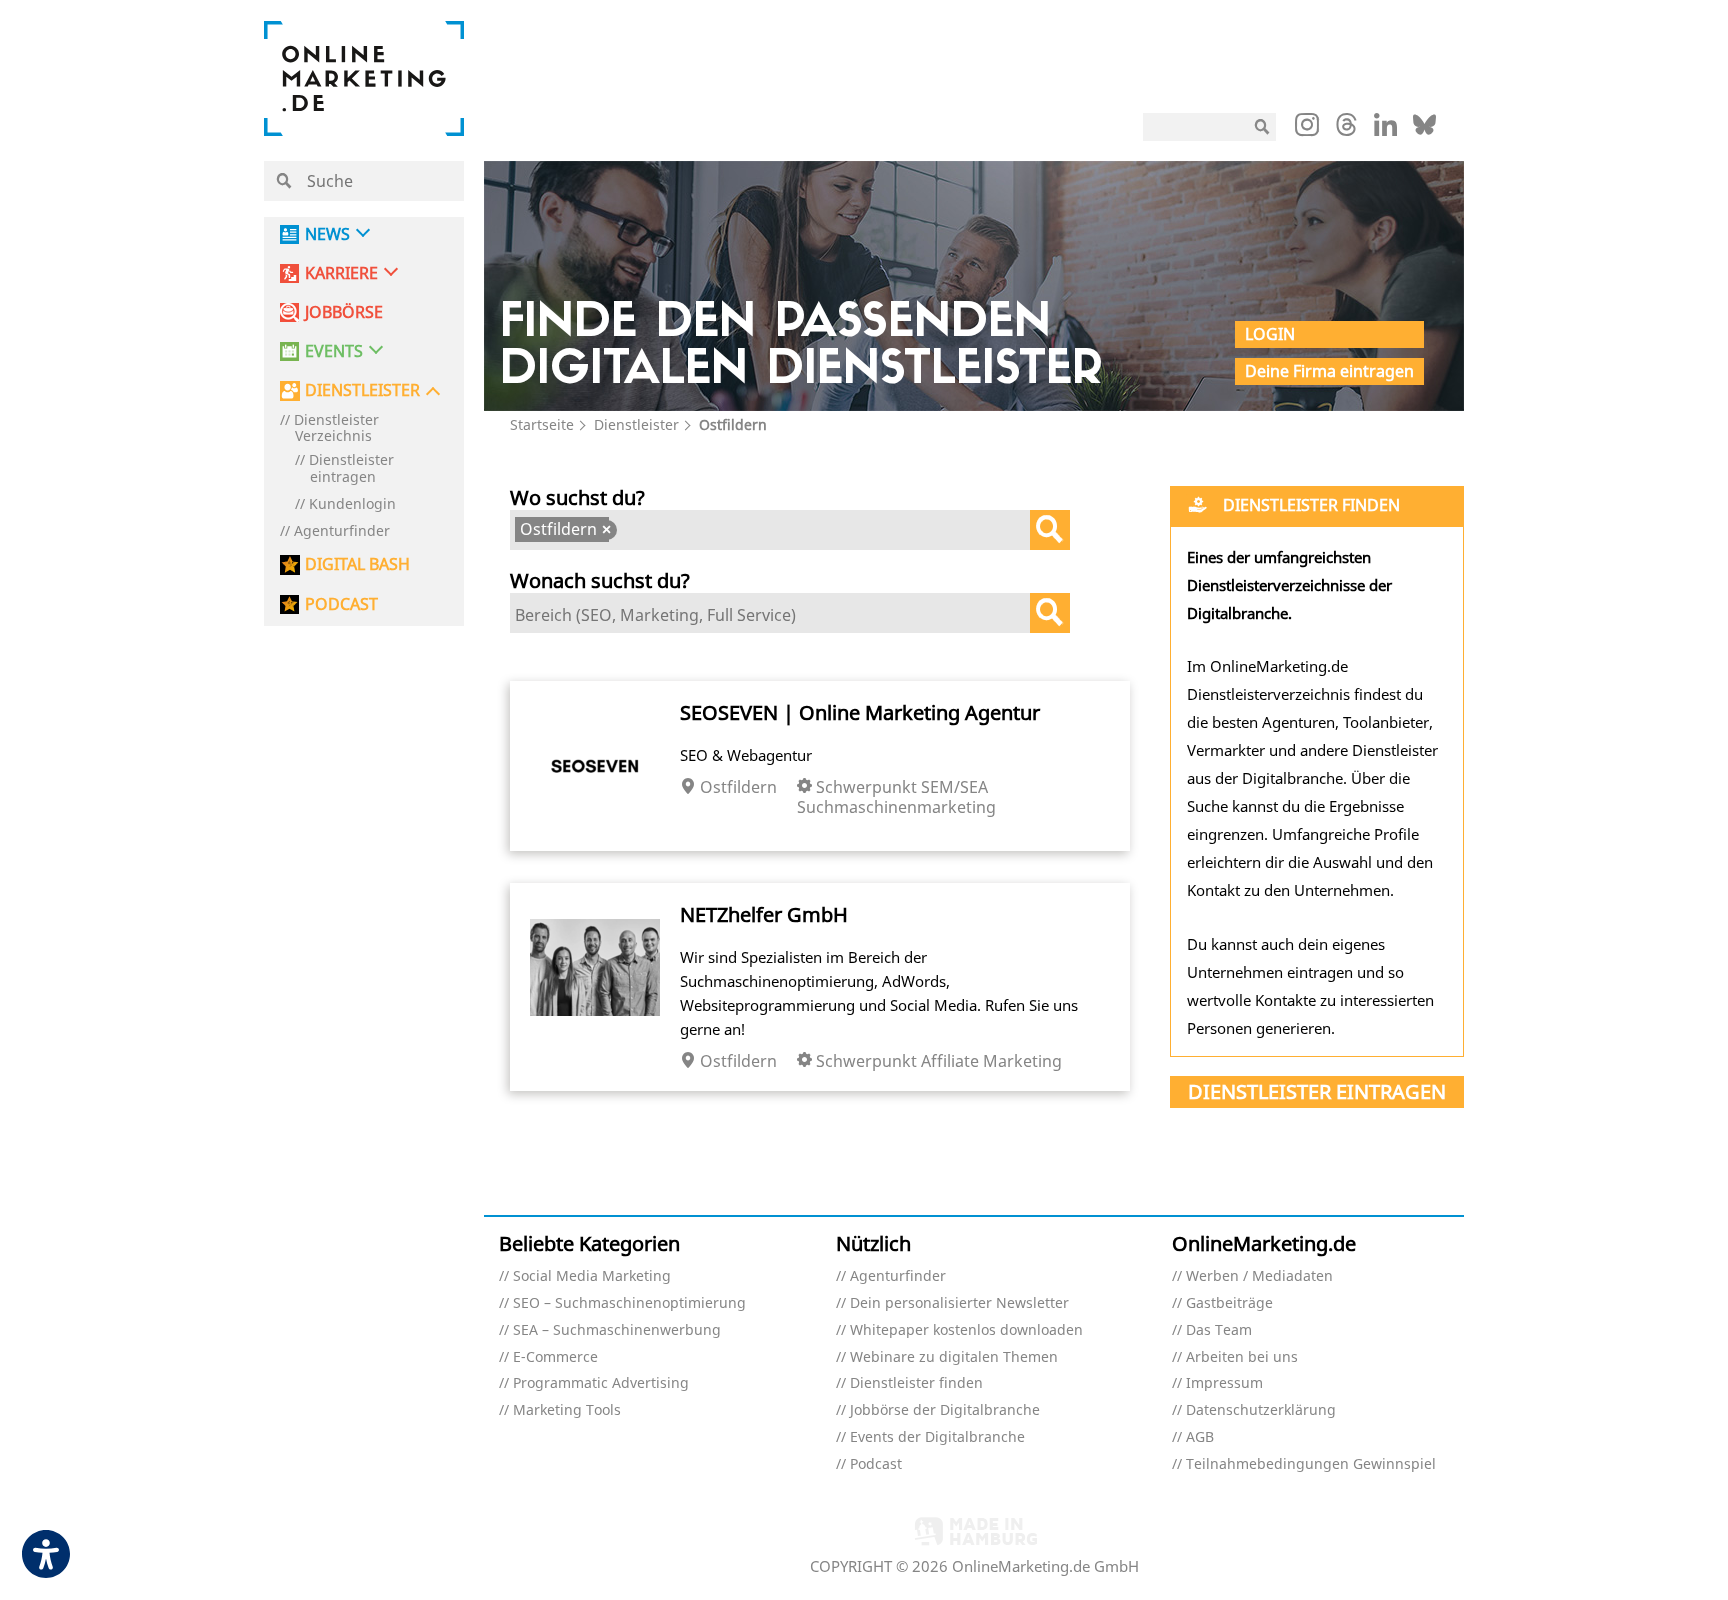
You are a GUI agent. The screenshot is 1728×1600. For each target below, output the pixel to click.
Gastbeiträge (1229, 1303)
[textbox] (630, 532)
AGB (1200, 1437)
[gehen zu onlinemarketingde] (1307, 129)
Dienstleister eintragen (351, 469)
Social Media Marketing (592, 1276)
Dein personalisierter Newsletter (959, 1303)
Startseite (542, 424)
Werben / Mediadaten (1259, 1276)
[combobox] (790, 530)
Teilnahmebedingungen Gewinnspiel (1311, 1464)
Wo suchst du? (577, 497)
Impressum (1224, 1383)
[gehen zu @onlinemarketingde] (1346, 130)
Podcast (876, 1464)
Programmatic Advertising (601, 1383)
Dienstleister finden (916, 1383)
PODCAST (341, 604)
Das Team (1219, 1330)
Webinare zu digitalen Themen (954, 1357)
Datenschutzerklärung (1261, 1410)
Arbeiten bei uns (1242, 1357)
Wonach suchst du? (600, 580)
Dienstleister (636, 424)
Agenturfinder (342, 531)
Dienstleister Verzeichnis (336, 429)
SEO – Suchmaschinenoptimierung (629, 1303)
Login (1270, 334)
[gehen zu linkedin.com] (1385, 130)
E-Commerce (555, 1357)
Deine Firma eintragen (1329, 371)
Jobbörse (344, 312)
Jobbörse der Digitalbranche (945, 1410)
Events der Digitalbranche (937, 1437)
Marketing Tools (567, 1410)
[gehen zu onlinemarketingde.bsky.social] (1424, 130)
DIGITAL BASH (357, 564)
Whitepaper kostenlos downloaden (966, 1330)
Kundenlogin (352, 504)
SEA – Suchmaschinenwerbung (617, 1330)
